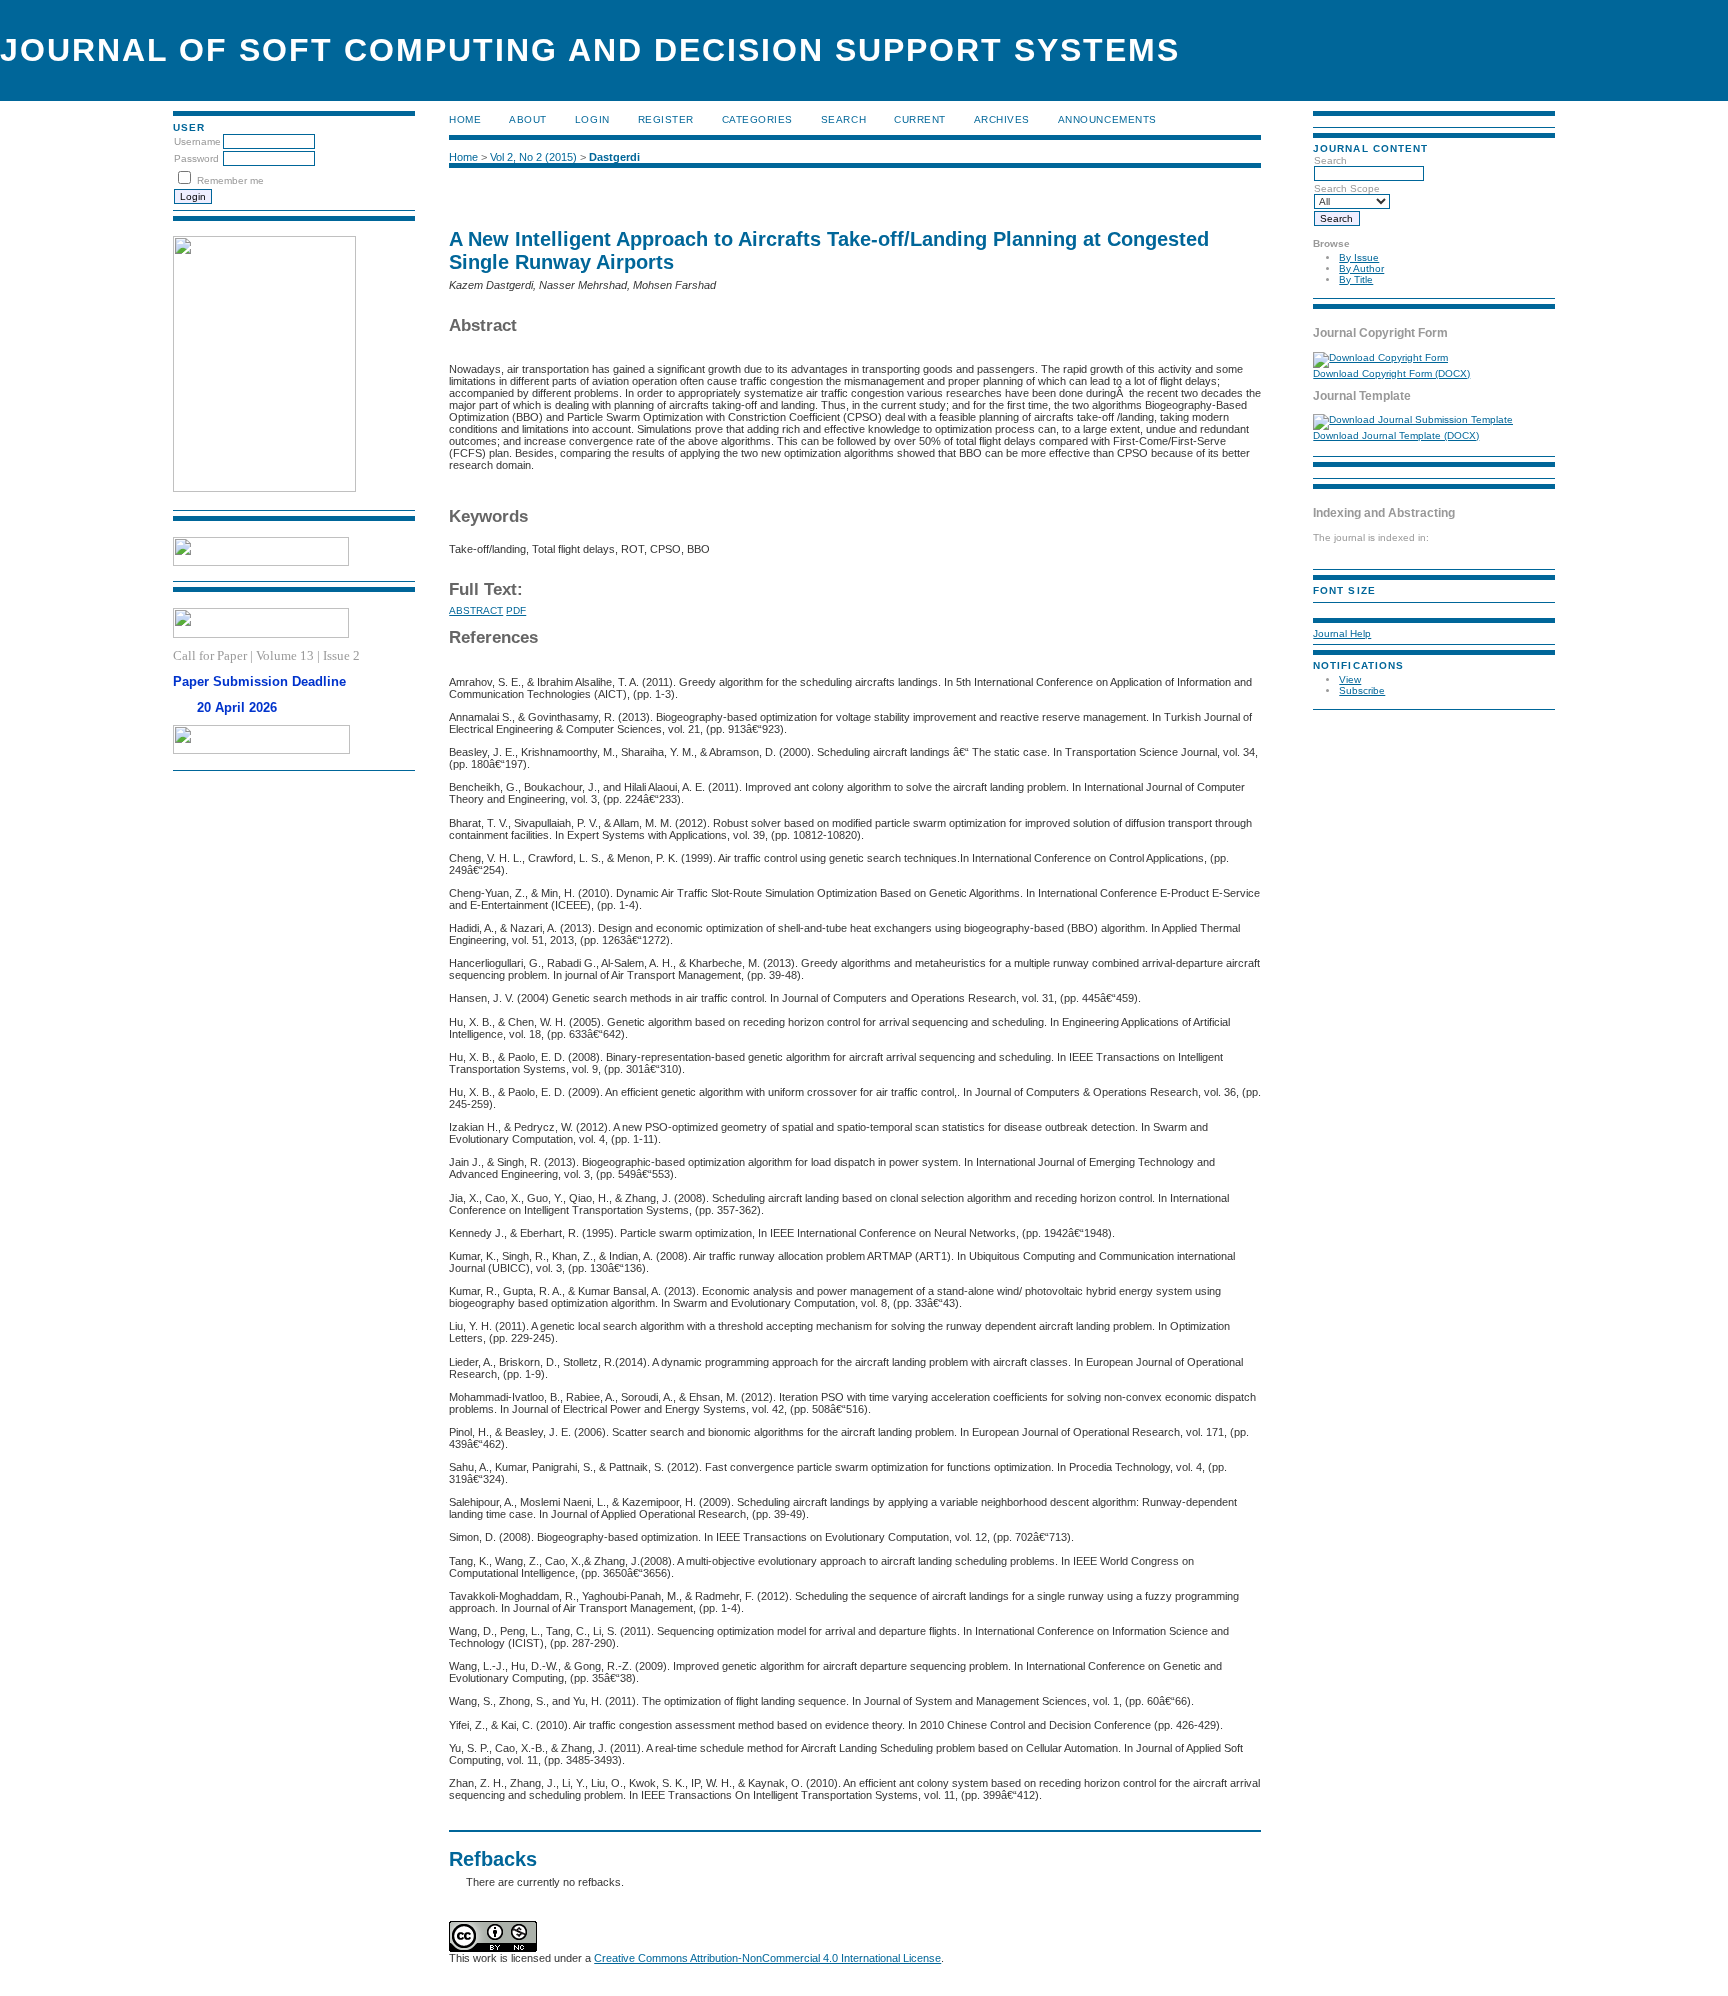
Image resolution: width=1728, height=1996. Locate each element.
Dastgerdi (614, 157)
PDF (516, 610)
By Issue (1359, 257)
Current (920, 119)
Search (843, 119)
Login (592, 119)
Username (197, 141)
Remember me (230, 180)
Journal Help (1342, 633)
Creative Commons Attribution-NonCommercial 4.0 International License (767, 1958)
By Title (1356, 279)
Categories (757, 119)
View (1350, 679)
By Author (1361, 268)
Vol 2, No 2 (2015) (533, 157)
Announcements (1107, 119)
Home (465, 119)
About (528, 119)
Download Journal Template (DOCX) (1396, 435)
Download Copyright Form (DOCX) (1391, 373)
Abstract (476, 610)
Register (666, 119)
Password (196, 158)
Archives (1002, 119)
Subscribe (1362, 690)
